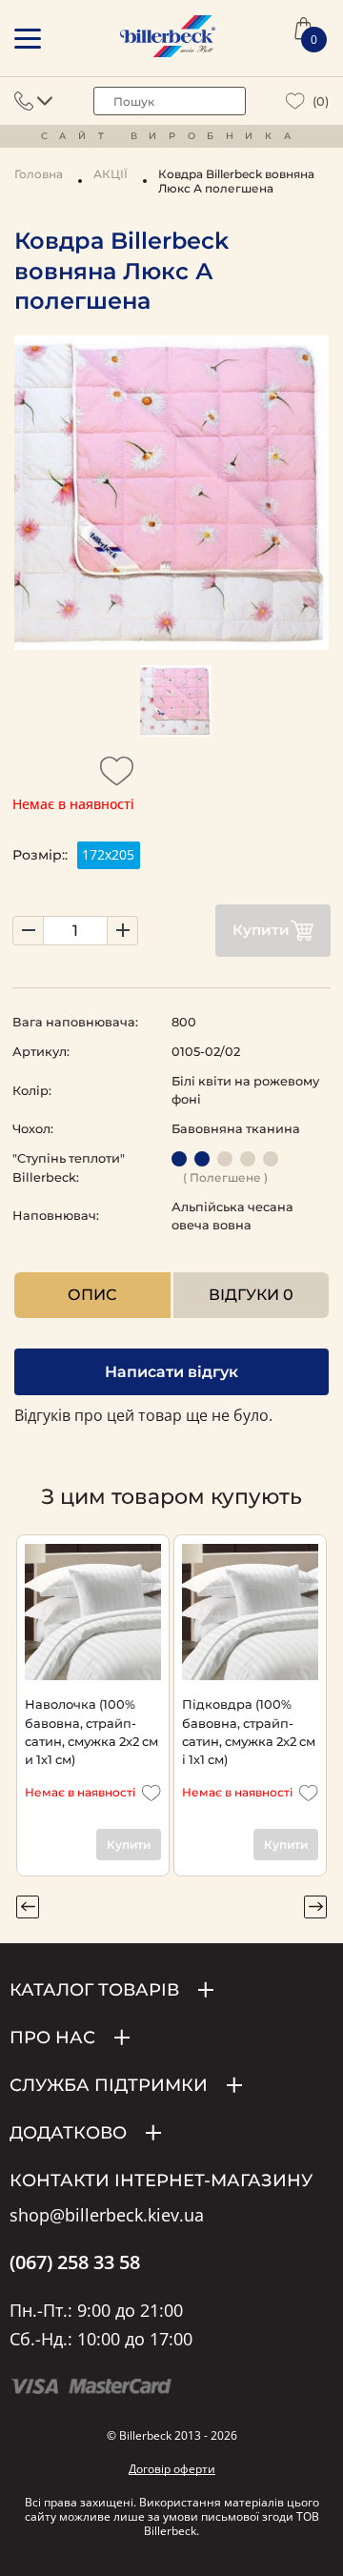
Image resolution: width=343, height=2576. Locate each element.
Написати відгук (171, 1372)
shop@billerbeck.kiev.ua (107, 2216)
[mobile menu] (28, 39)
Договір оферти (172, 2469)
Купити (261, 930)
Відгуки (251, 1295)
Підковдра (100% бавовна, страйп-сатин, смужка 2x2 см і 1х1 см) (249, 1732)
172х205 (108, 854)
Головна (39, 174)
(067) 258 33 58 (75, 2262)
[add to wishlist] (117, 777)
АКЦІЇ (111, 174)
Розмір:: (40, 855)
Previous (28, 1907)
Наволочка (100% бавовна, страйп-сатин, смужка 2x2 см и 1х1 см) (91, 1732)
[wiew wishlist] (295, 101)
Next (315, 1907)
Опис (92, 1295)
